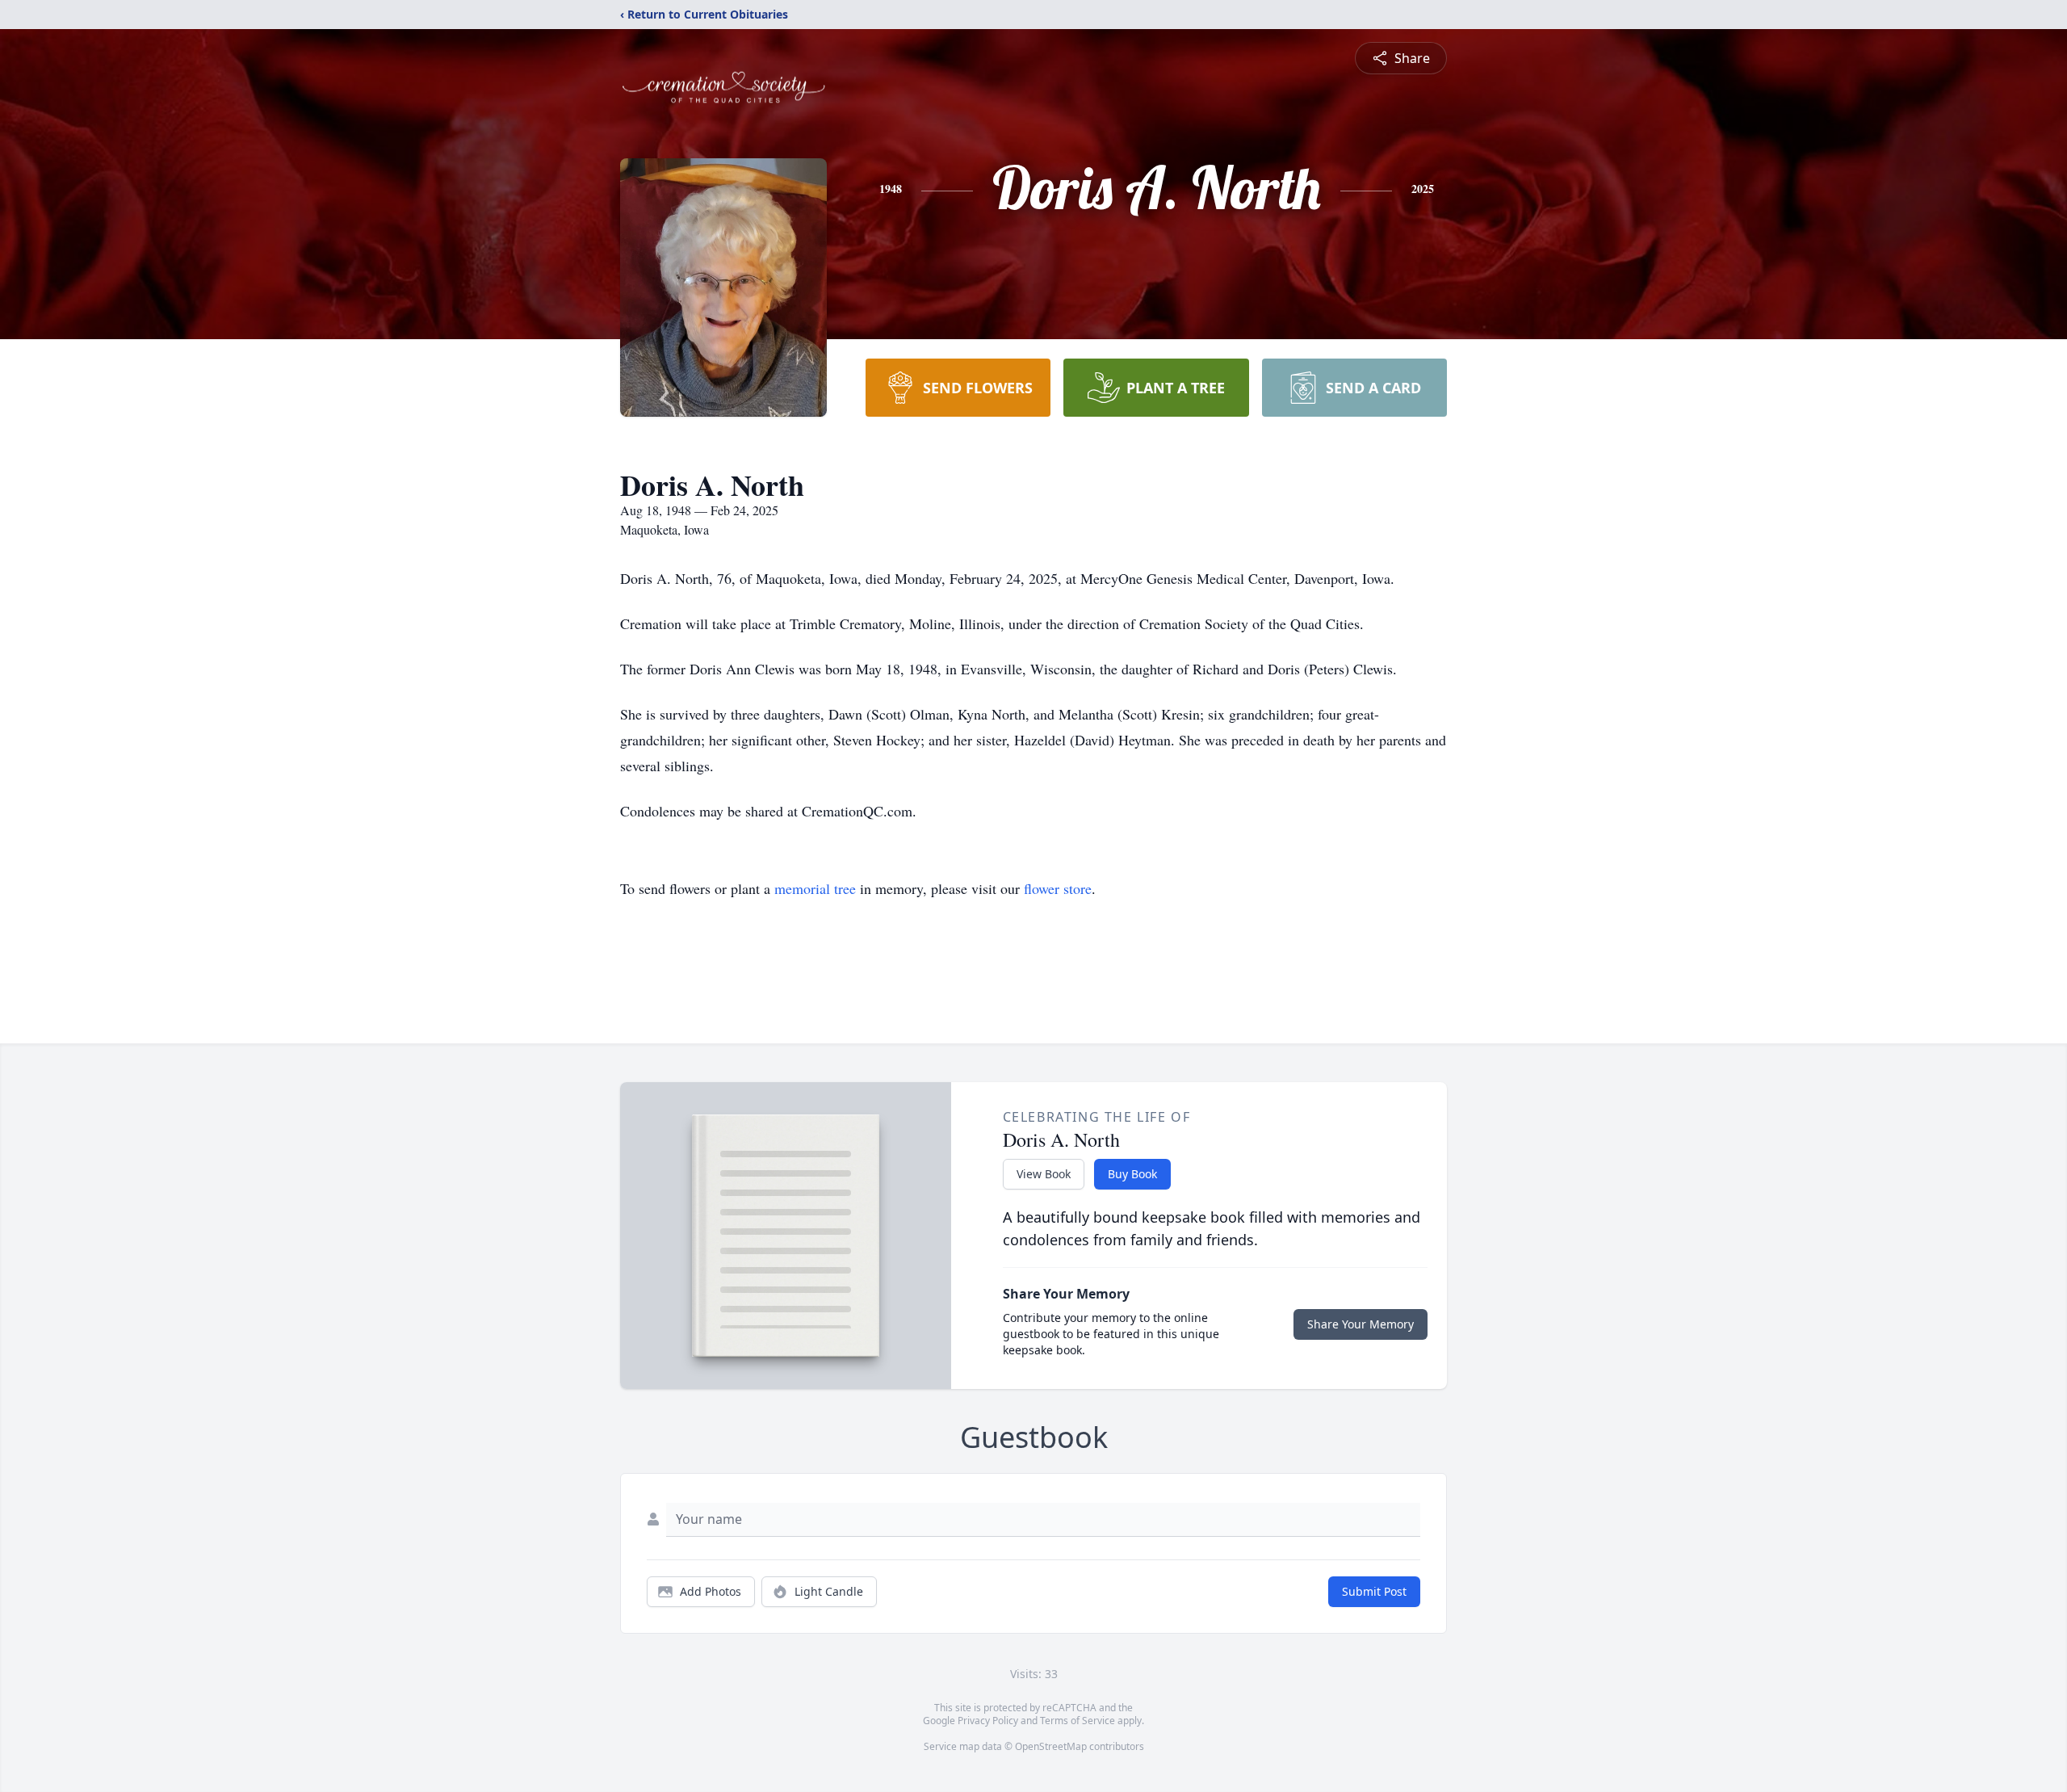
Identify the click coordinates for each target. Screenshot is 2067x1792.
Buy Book (1132, 1174)
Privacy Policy (988, 1721)
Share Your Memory (1361, 1324)
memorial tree (815, 888)
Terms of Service (1078, 1721)
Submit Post (1374, 1591)
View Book (1044, 1174)
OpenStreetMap (1051, 1746)
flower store (1058, 888)
